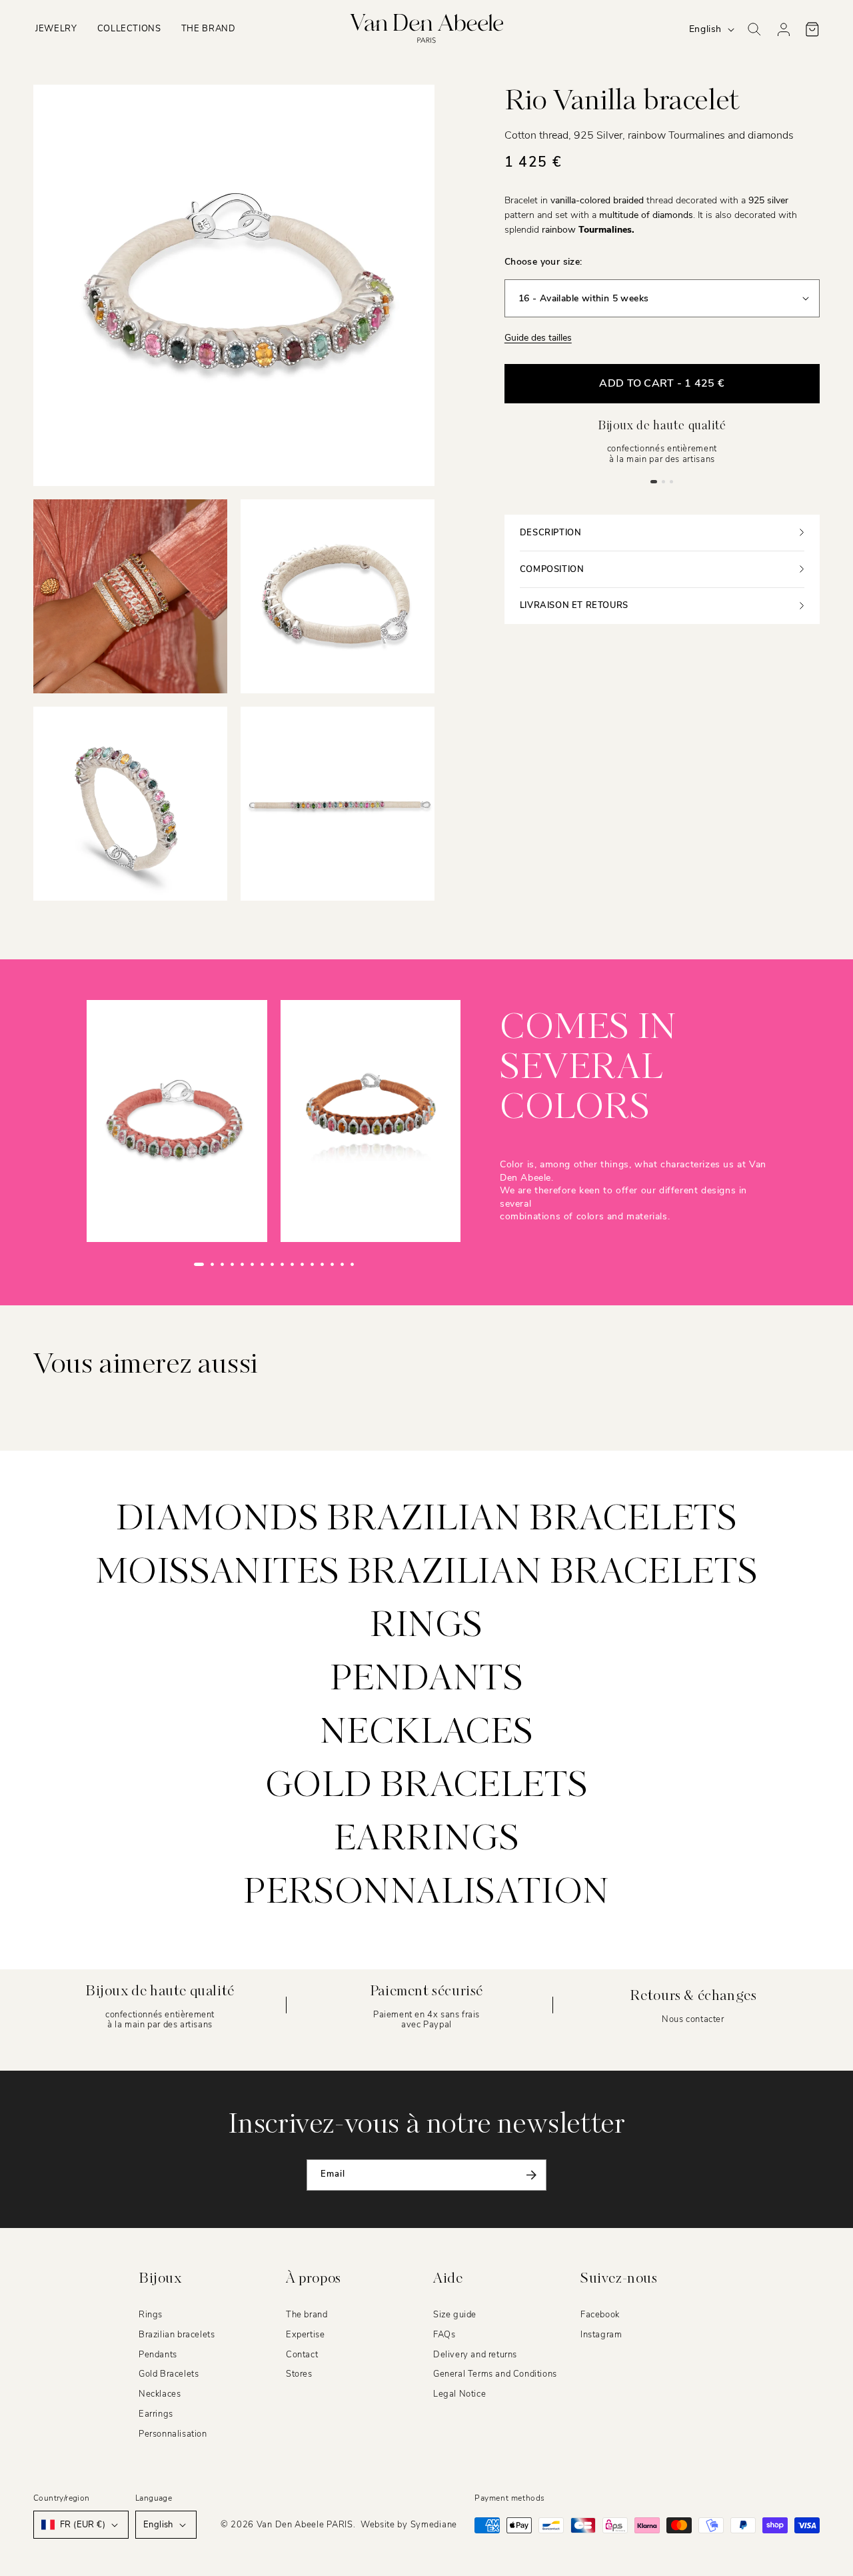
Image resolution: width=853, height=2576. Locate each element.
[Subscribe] (531, 2175)
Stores (299, 2374)
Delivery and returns (475, 2354)
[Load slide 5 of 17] (242, 1264)
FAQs (444, 2335)
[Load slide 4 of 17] (232, 1264)
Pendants (427, 1680)
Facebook (600, 2315)
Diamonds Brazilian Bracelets (427, 1520)
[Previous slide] (168, 1265)
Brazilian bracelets (177, 2335)
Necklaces (426, 1733)
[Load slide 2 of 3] (664, 481)
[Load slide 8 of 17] (272, 1264)
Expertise (305, 2335)
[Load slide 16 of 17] (352, 1264)
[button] (56, 29)
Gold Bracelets (169, 2374)
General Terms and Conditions (495, 2374)
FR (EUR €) (83, 2525)
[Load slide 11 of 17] (302, 1264)
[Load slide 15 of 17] (342, 1264)
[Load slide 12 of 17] (312, 1264)
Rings (426, 1627)
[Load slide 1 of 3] (654, 481)
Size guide (455, 2315)
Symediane (434, 2525)
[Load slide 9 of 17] (282, 1264)
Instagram (601, 2335)
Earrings (427, 1840)
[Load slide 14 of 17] (332, 1264)
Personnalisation (426, 1893)
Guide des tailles (538, 338)
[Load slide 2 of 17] (212, 1264)
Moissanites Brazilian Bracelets (427, 1573)
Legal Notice (459, 2394)
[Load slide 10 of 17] (292, 1264)
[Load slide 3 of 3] (672, 481)
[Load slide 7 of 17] (262, 1264)
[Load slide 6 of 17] (252, 1264)
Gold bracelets (426, 1787)
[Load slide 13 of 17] (322, 1264)
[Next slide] (380, 1265)
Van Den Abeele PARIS (305, 2525)
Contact (302, 2354)
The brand (307, 2315)
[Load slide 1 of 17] (199, 1264)
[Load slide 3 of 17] (222, 1264)
